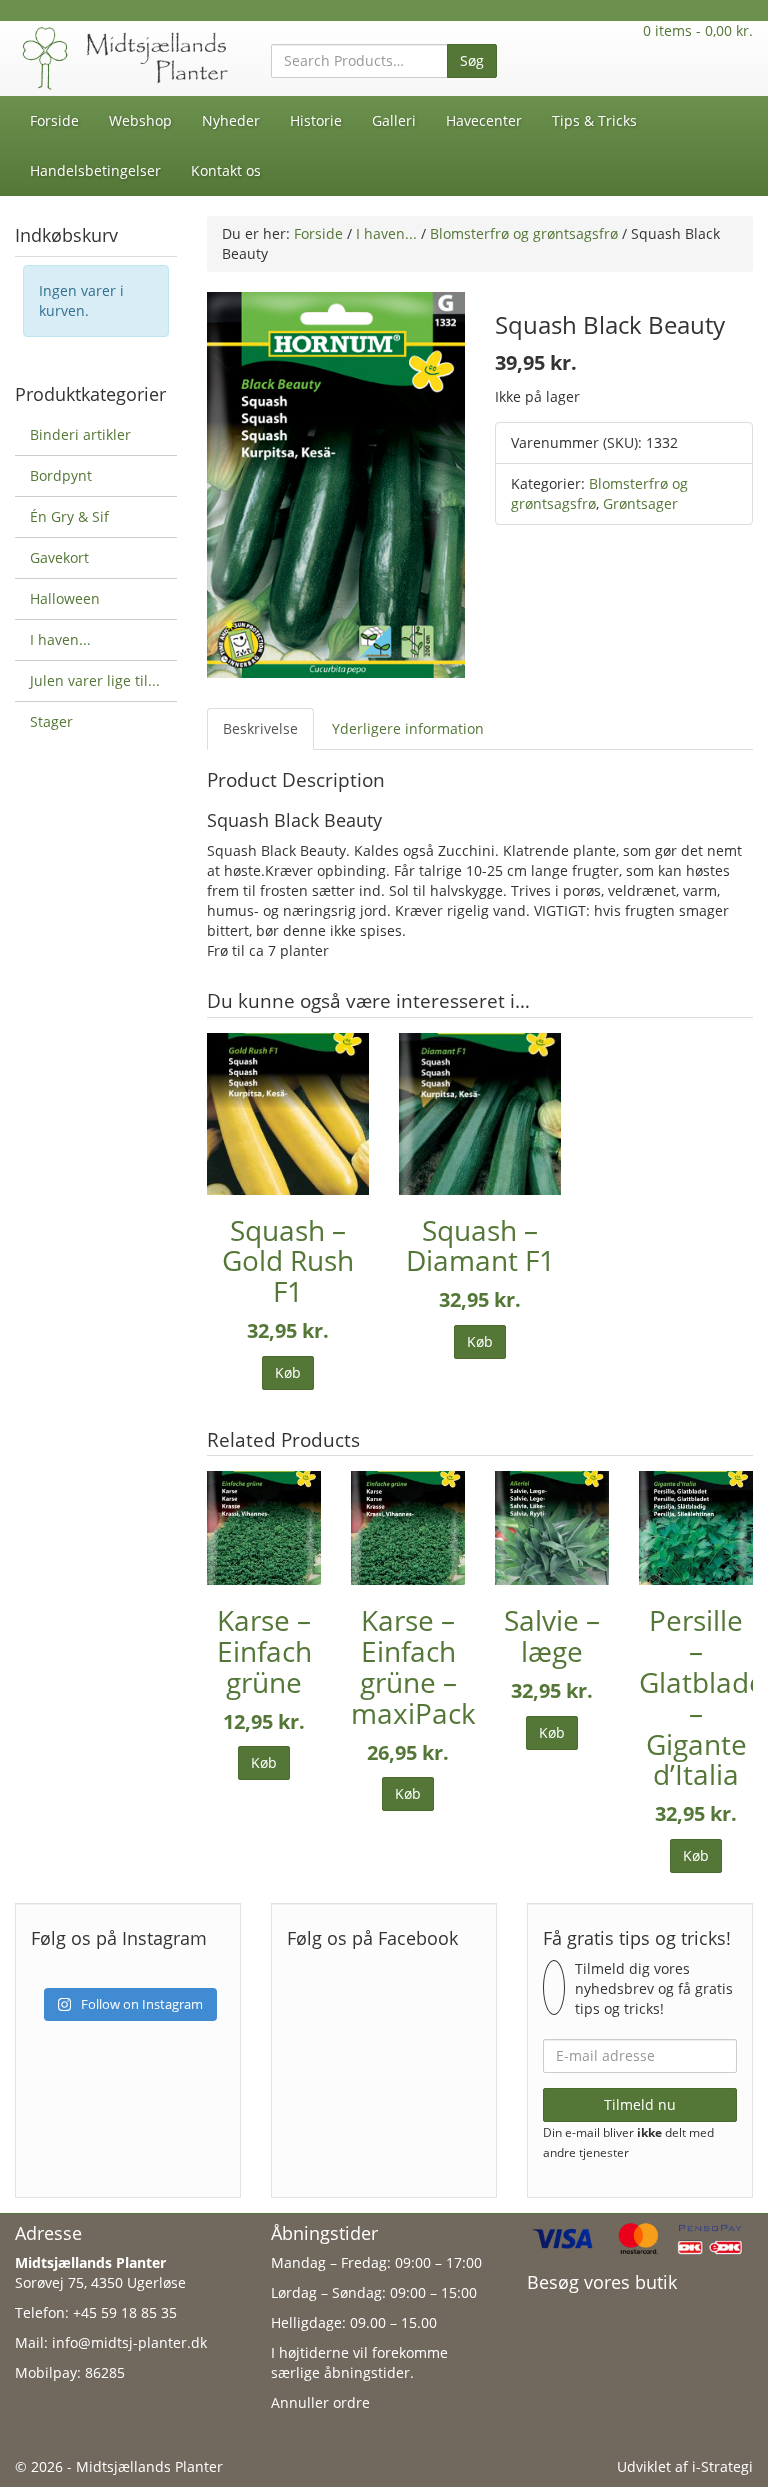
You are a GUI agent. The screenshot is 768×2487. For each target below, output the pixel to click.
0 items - (698, 30)
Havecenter (484, 120)
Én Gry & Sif (69, 516)
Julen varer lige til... (95, 680)
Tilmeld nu (640, 2104)
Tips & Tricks (594, 120)
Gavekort (59, 557)
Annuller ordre (320, 2402)
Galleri (394, 120)
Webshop (140, 120)
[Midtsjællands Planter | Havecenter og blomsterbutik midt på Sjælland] (128, 56)
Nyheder (231, 120)
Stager (51, 721)
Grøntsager (640, 503)
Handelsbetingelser (95, 170)
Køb (288, 1372)
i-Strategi (722, 2466)
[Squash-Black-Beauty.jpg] (336, 483)
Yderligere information (408, 728)
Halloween (65, 598)
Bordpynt (61, 475)
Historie (316, 120)
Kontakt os (226, 170)
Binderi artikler (80, 434)
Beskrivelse (260, 728)
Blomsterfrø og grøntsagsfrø (524, 233)
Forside (54, 120)
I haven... (386, 233)
